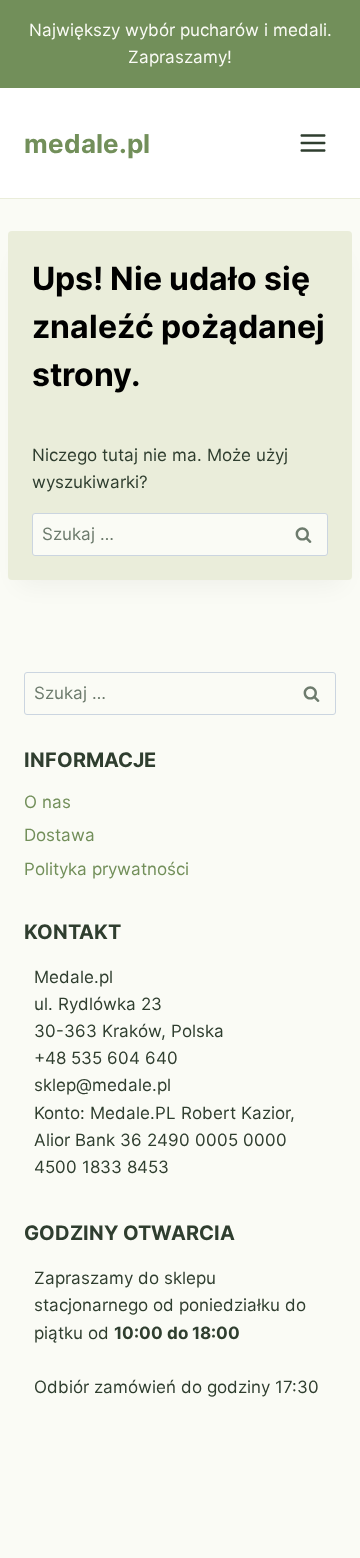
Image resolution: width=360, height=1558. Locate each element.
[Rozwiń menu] (312, 143)
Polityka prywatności (106, 869)
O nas (47, 802)
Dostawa (59, 835)
